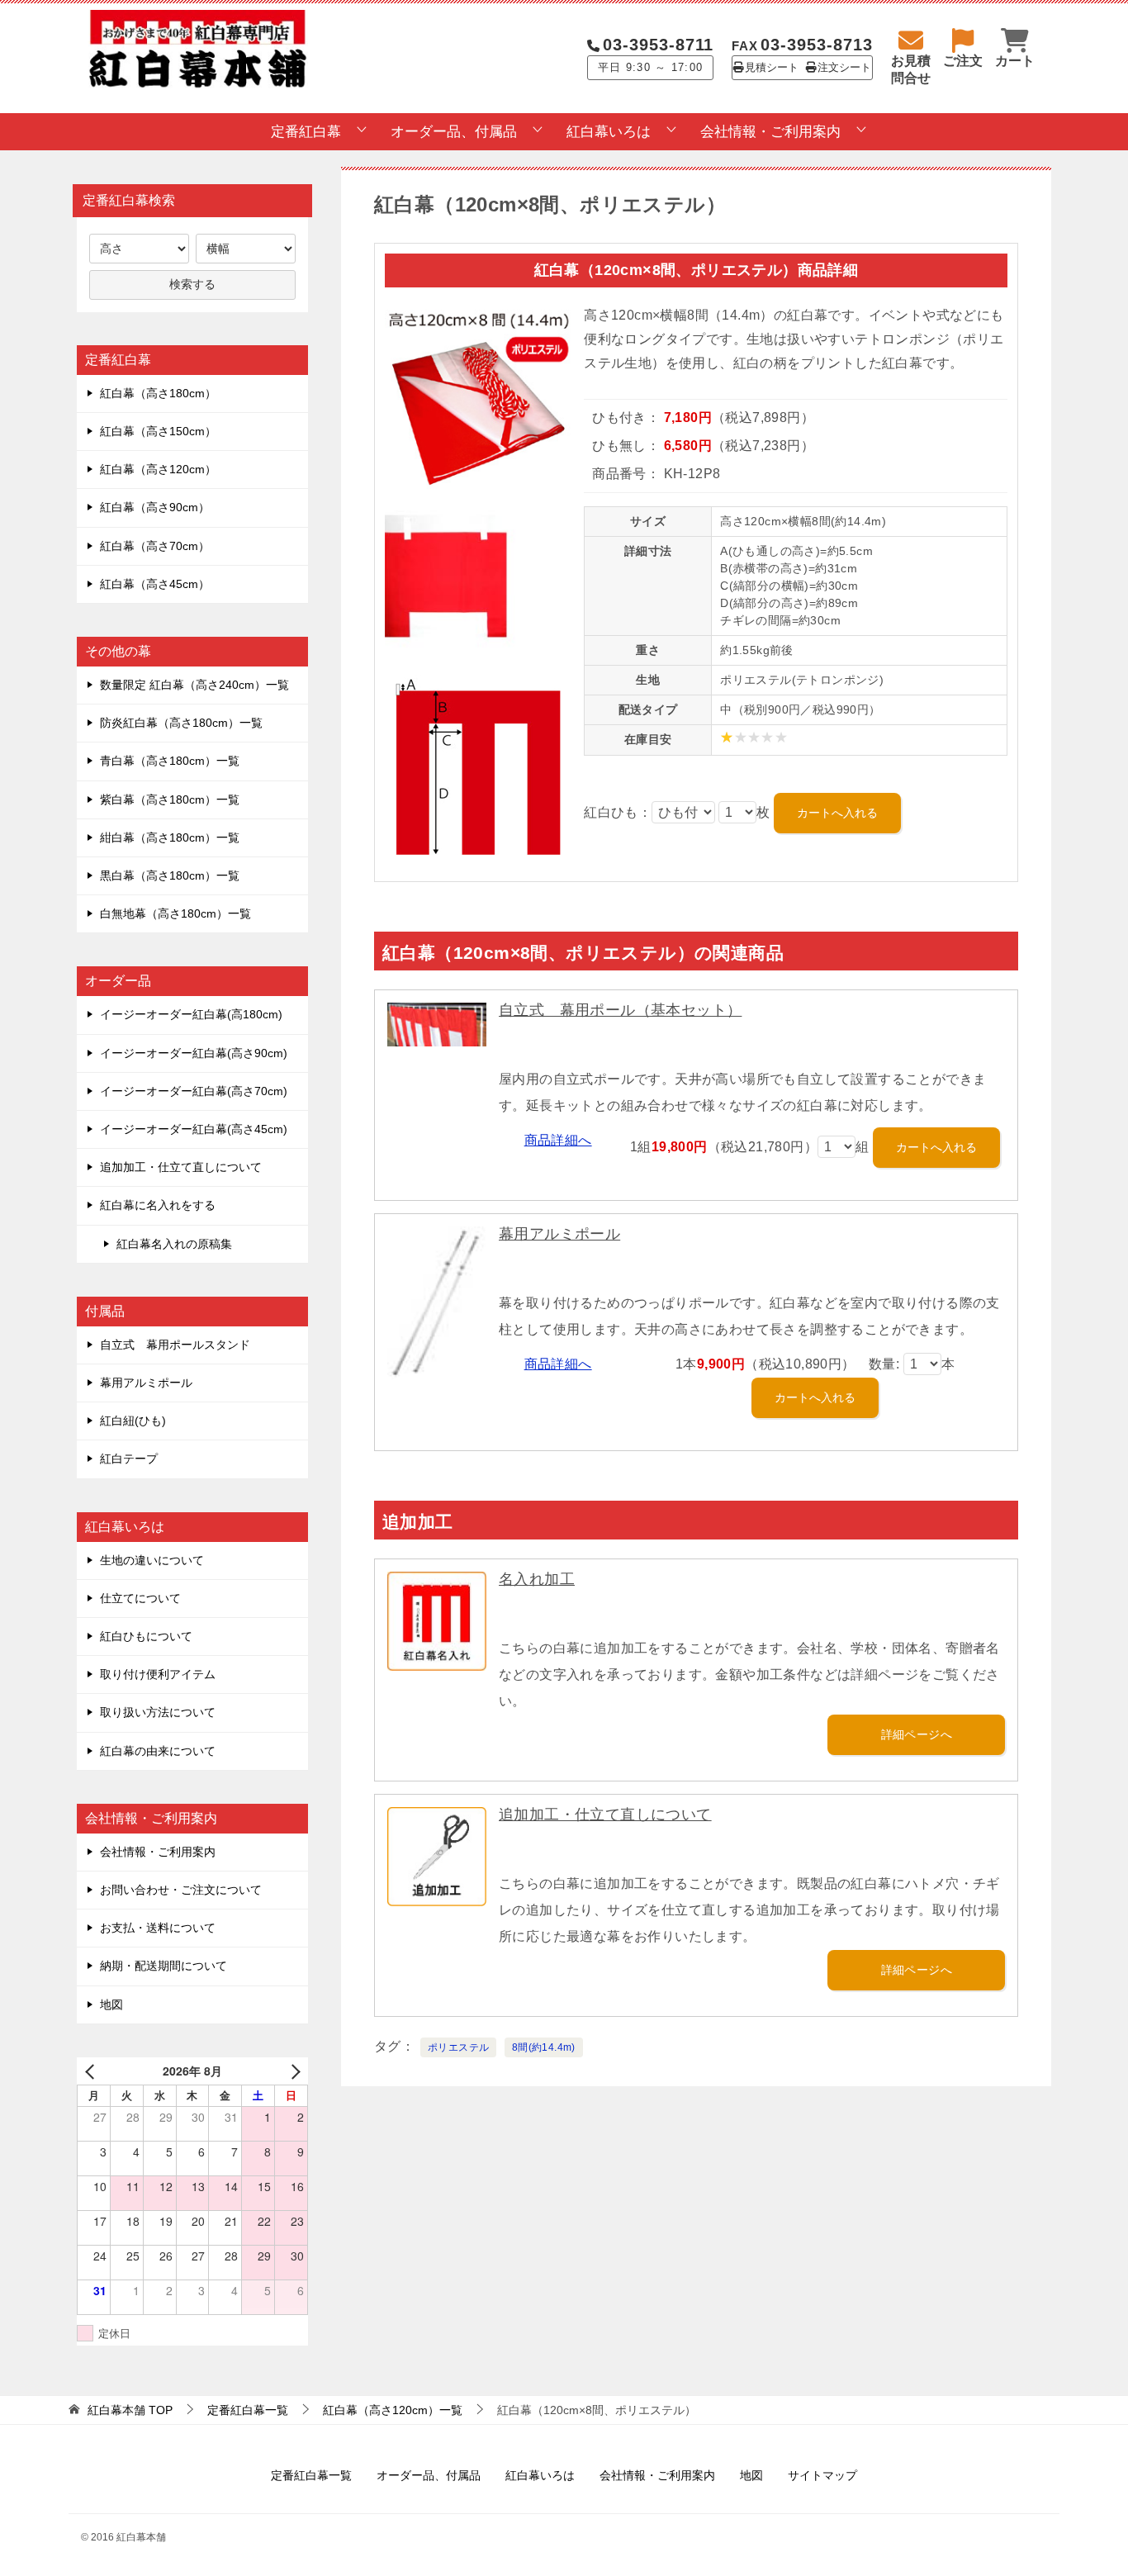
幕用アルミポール (559, 1234)
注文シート (844, 68)
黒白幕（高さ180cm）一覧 (170, 875)
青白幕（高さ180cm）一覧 (170, 761)
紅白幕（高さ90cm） (155, 507)
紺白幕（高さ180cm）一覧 (170, 837)
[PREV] (92, 2071)
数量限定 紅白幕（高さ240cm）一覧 (194, 685)
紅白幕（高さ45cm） (155, 584)
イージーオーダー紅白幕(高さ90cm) (194, 1053)
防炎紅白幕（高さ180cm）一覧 (181, 723)
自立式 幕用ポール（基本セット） (620, 1010)
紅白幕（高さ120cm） (158, 469)
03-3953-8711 (658, 45)
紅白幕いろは (609, 132)
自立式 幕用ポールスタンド (175, 1345)
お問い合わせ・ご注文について (181, 1890)
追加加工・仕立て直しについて (605, 1815)
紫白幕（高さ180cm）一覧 (170, 799)
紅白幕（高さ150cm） (158, 431)
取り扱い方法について (158, 1712)
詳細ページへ (917, 1734)
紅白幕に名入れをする (158, 1205)
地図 (111, 2004)
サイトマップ (822, 2475)
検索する (192, 284)
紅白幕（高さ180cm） (158, 393)
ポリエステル (458, 2047)
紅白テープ (129, 1459)
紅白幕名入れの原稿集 (174, 1244)
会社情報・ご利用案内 (770, 132)
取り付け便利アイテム (158, 1674)
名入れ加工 (537, 1579)
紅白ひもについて (146, 1636)
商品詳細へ (558, 1140)
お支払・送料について (158, 1928)
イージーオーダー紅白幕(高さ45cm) (194, 1129)
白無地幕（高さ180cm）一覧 (175, 913)
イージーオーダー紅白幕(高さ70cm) (194, 1091)
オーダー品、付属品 (454, 132)
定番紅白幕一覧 (311, 2475)
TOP (130, 2410)
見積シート (772, 68)
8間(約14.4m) (544, 2047)
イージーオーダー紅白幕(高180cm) (191, 1014)
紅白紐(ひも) (133, 1421)
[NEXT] (292, 2071)
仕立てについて (140, 1598)
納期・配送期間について (164, 1966)
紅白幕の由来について (158, 1751)
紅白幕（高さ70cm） (155, 546)
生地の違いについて (152, 1560)
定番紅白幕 (306, 132)
